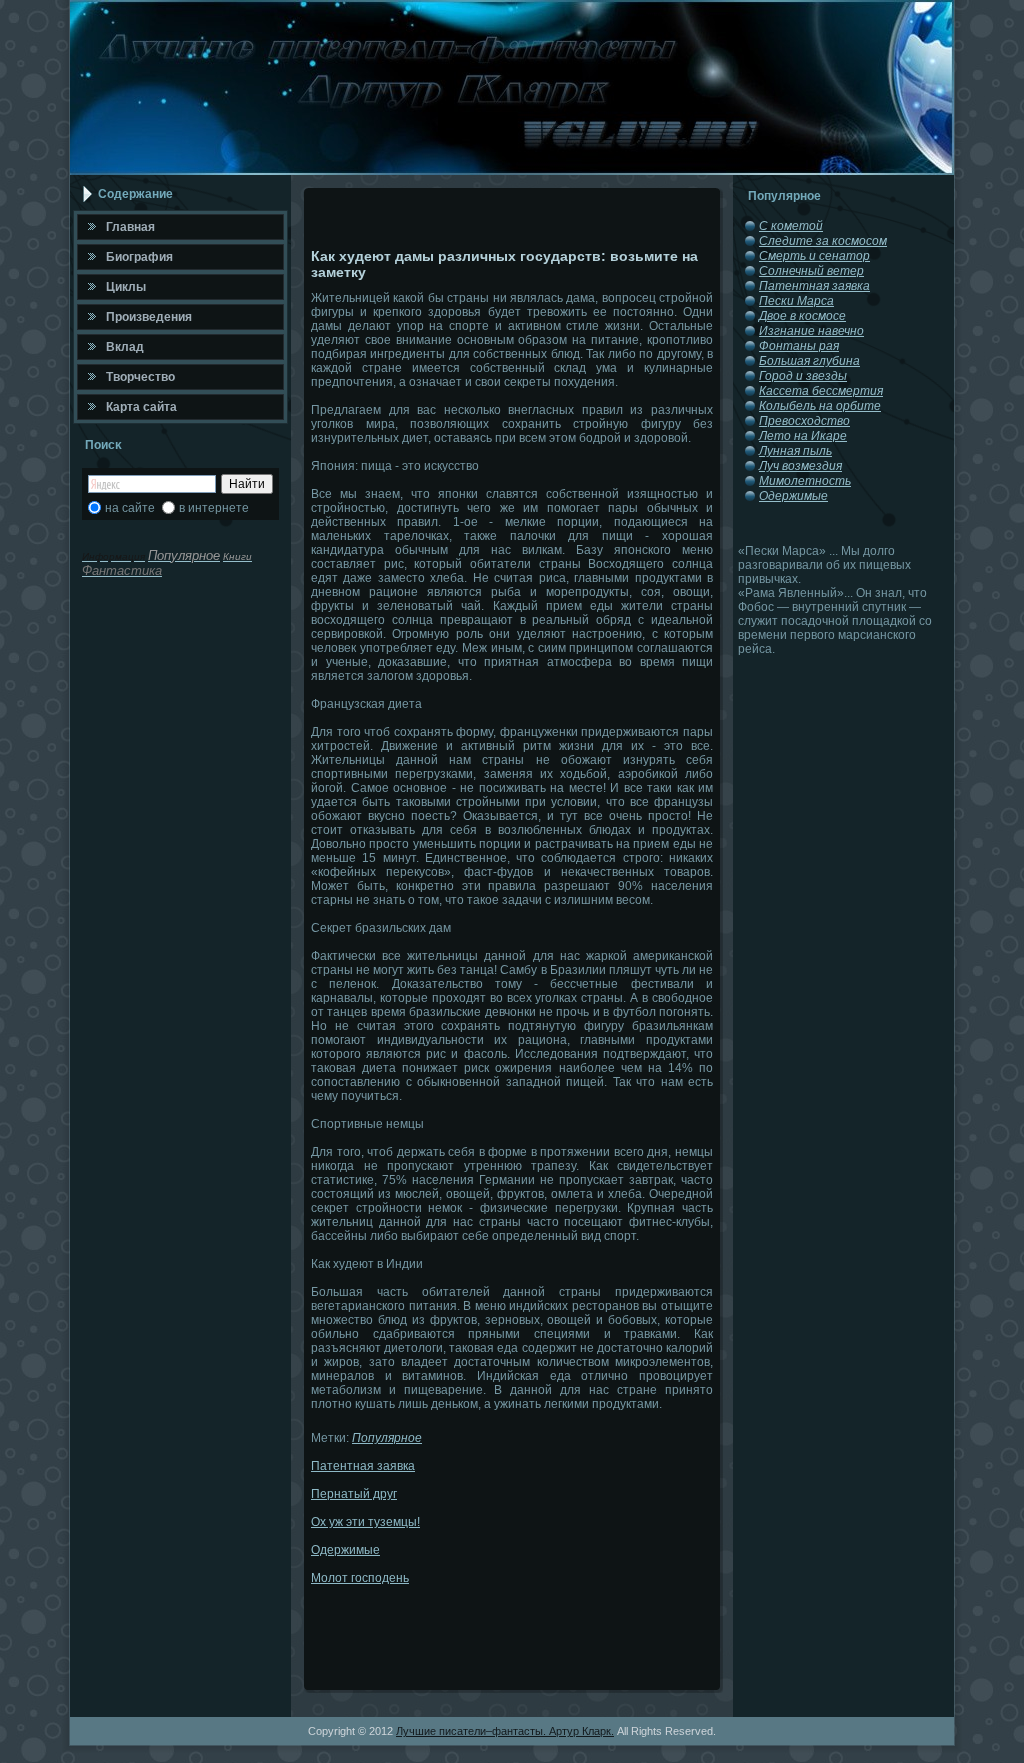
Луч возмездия (800, 466)
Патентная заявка (363, 1466)
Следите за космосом (823, 241)
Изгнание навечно (811, 331)
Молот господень (360, 1578)
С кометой (791, 226)
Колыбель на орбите (820, 406)
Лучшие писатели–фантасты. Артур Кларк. (505, 1731)
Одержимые (345, 1550)
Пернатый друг (354, 1494)
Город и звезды (803, 376)
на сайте (130, 508)
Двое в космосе (802, 316)
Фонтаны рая (799, 346)
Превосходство (804, 421)
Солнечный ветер (811, 271)
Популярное (387, 1438)
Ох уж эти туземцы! (365, 1522)
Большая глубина (809, 361)
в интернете (214, 508)
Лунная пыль (795, 451)
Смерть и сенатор (814, 256)
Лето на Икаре (803, 436)
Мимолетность (805, 481)
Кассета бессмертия (821, 391)
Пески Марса (796, 301)
